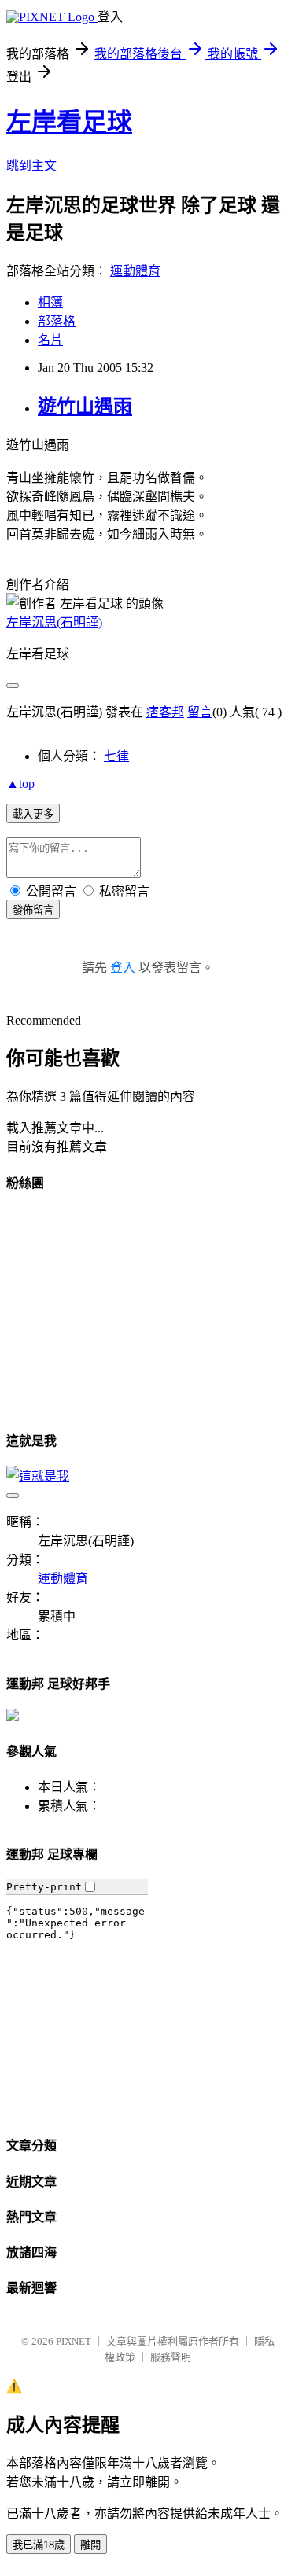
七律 (116, 756)
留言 (200, 712)
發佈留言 (33, 910)
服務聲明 (171, 2357)
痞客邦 (165, 712)
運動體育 (135, 271)
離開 (90, 2545)
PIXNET (74, 2341)
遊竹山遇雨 (85, 407)
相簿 (50, 302)
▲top (20, 784)
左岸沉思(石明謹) (54, 622)
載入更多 (33, 814)
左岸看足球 (69, 122)
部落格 (57, 321)
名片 (50, 340)
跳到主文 (31, 166)
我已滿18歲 (39, 2545)
